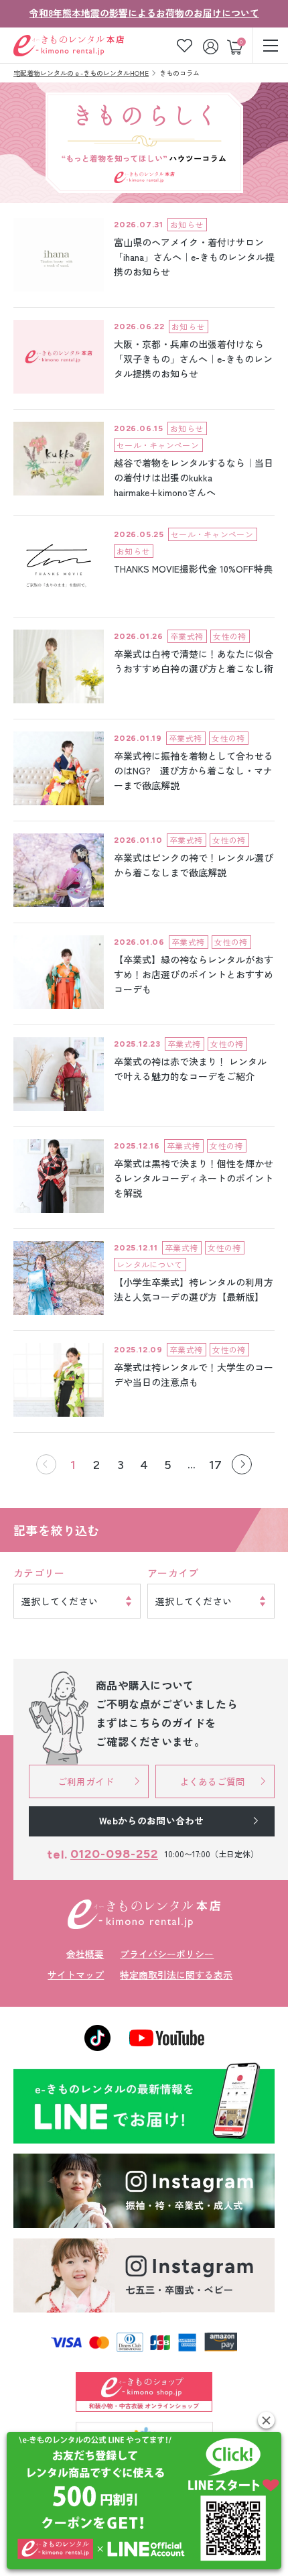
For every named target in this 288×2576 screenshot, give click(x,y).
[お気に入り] (185, 45)
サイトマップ (76, 1975)
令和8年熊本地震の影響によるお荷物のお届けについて (144, 13)
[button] (266, 2420)
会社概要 (85, 1954)
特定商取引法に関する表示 (176, 1975)
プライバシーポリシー (167, 1954)
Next (242, 1464)
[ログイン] (212, 45)
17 (215, 1465)
